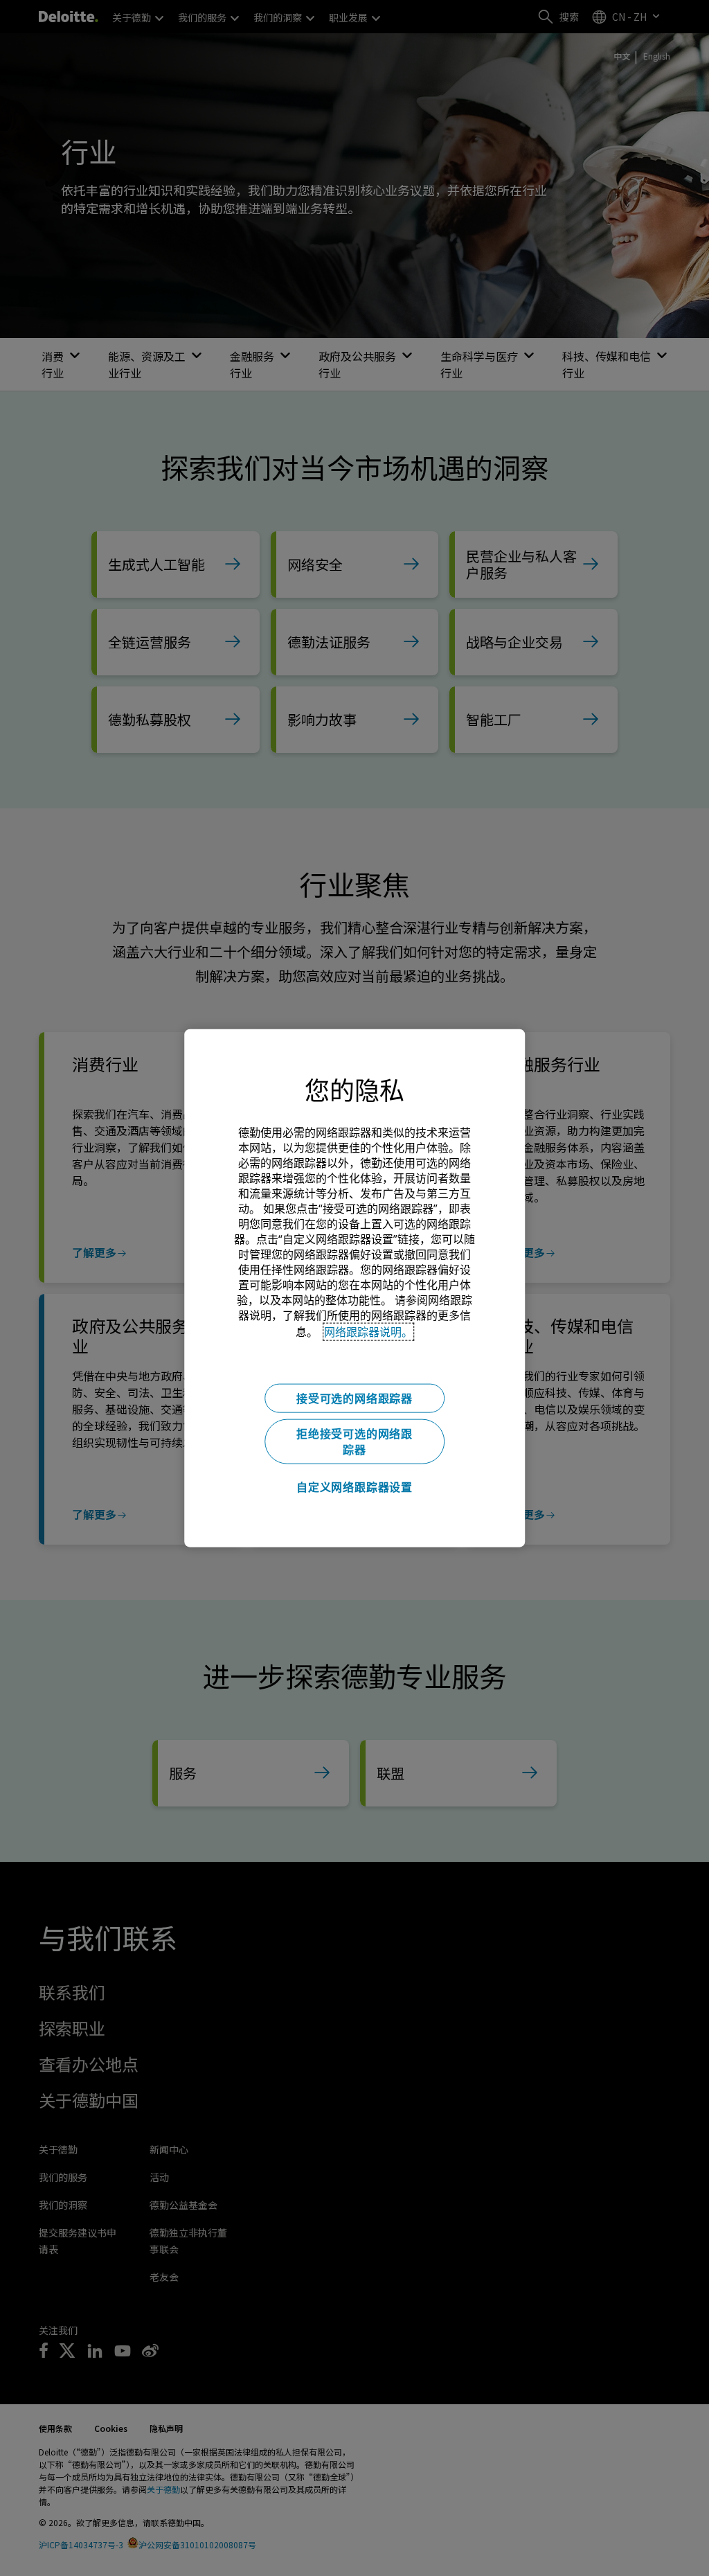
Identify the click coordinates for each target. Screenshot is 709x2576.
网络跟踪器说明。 (368, 1331)
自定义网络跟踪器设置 (354, 1486)
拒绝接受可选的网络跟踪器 (354, 1441)
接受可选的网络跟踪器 (354, 1398)
